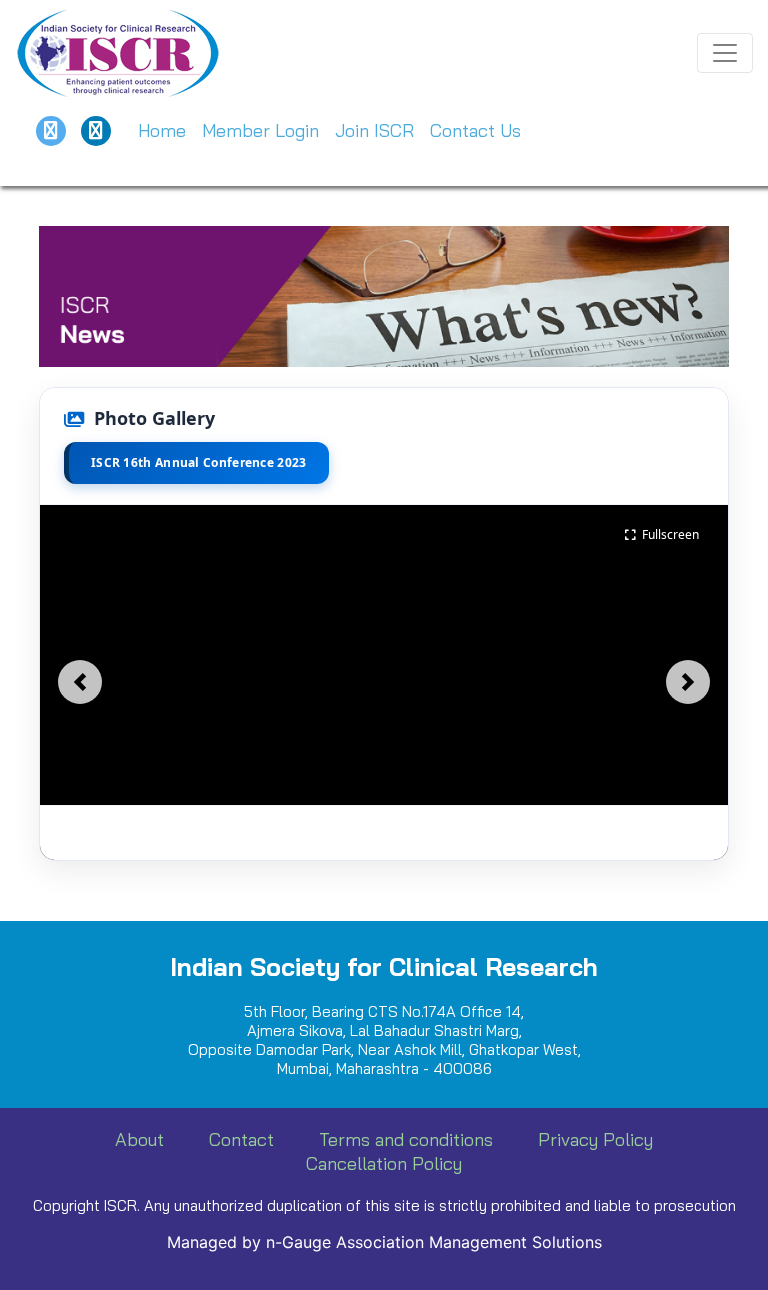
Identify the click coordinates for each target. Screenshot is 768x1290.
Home (162, 130)
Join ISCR (374, 130)
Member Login (260, 130)
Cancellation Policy (384, 1163)
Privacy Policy (595, 1139)
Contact (241, 1139)
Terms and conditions (406, 1139)
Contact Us (475, 130)
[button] (80, 682)
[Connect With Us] (96, 131)
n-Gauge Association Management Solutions (434, 1242)
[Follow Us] (51, 131)
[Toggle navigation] (725, 53)
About (139, 1139)
